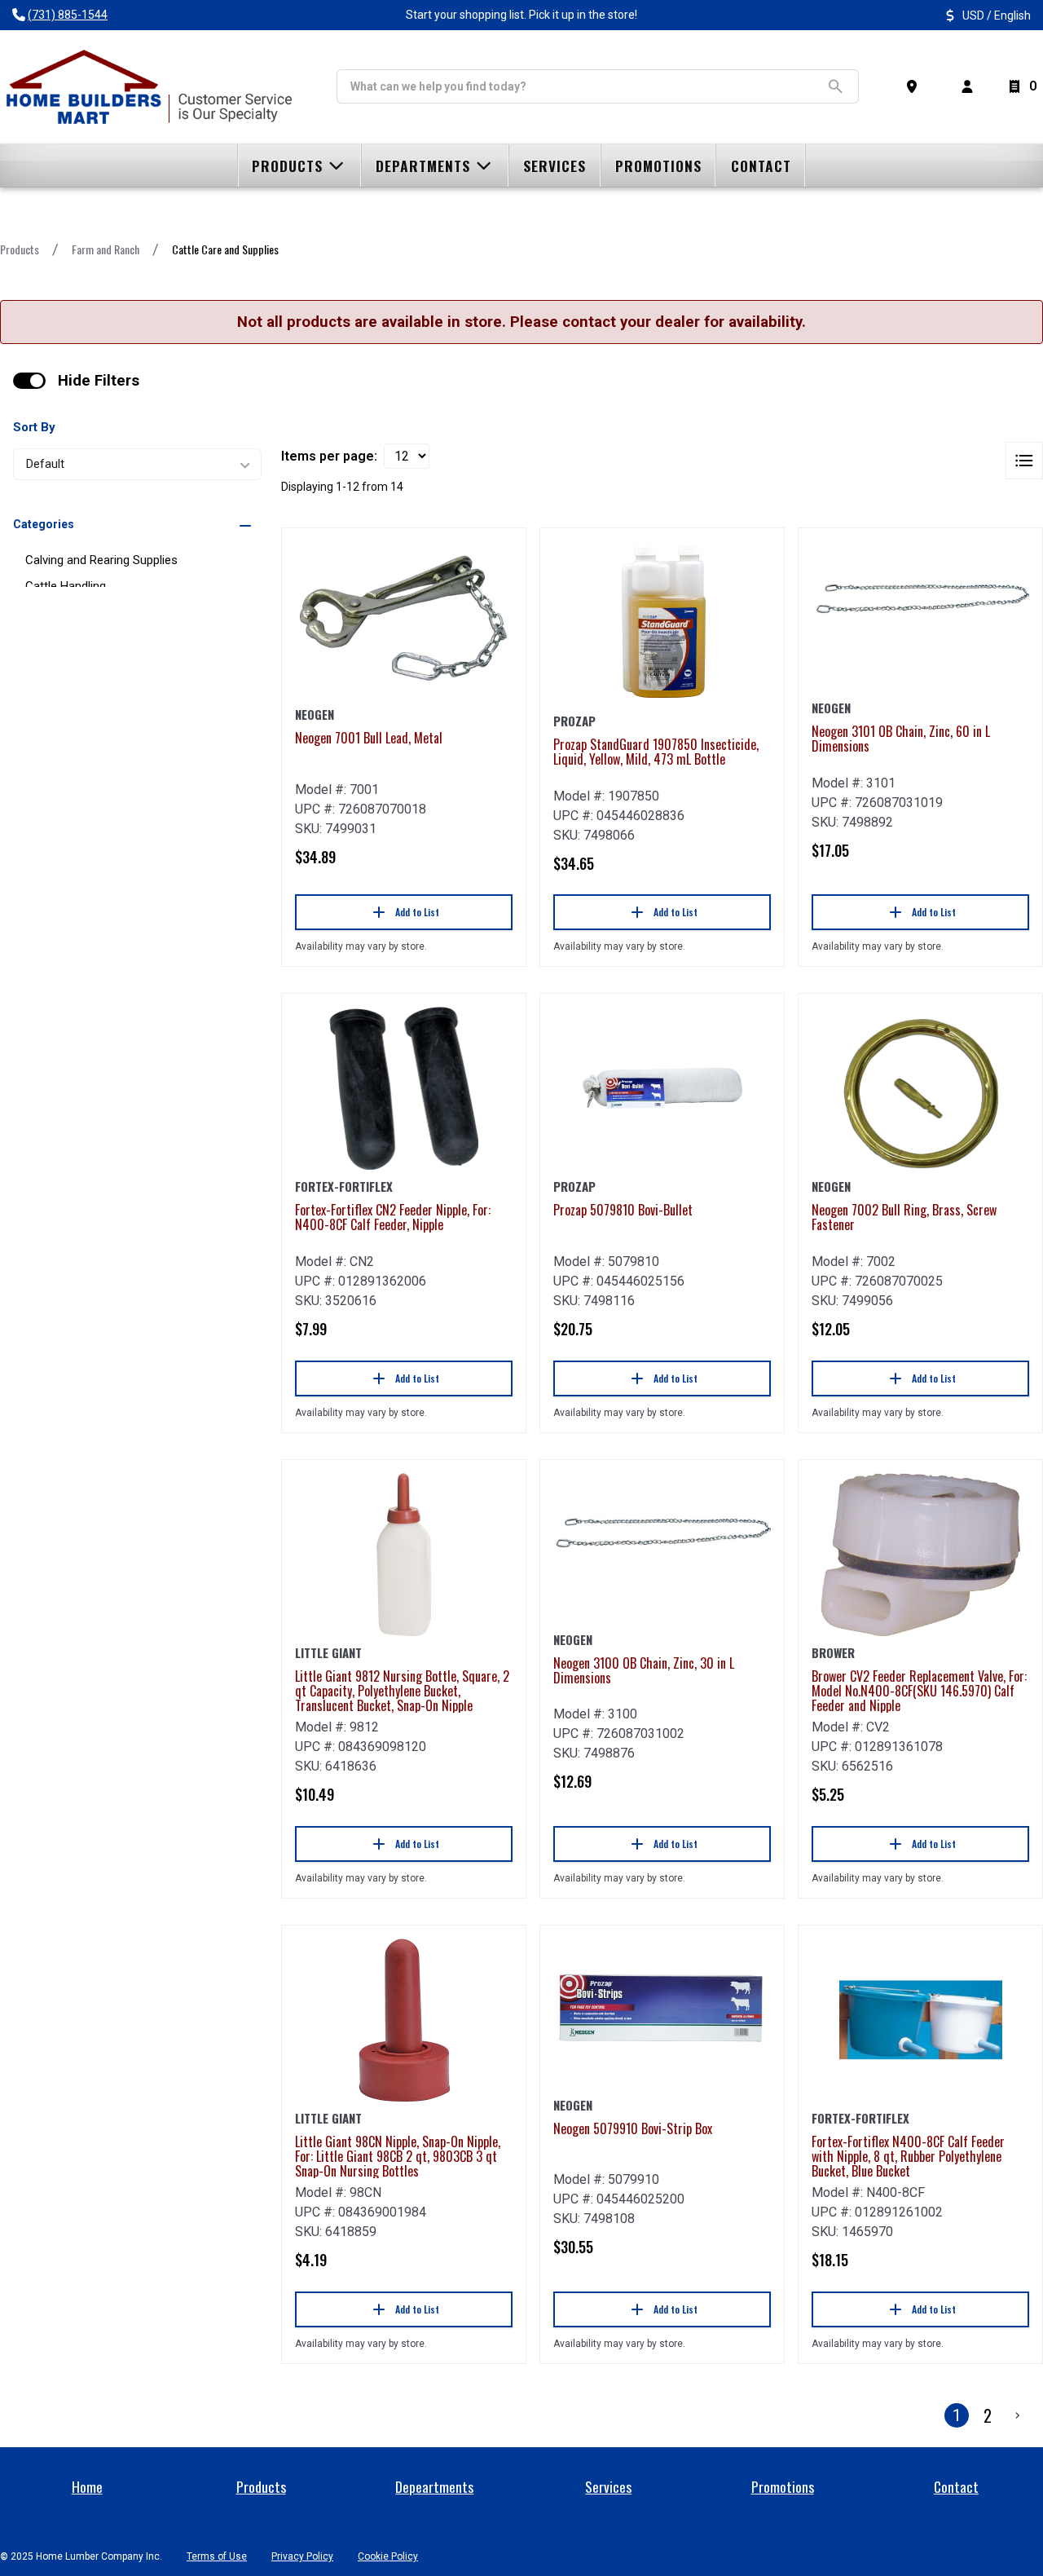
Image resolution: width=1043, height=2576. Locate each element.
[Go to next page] (1018, 2415)
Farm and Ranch (106, 249)
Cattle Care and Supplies (225, 249)
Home (87, 2486)
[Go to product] (404, 620)
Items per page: (329, 456)
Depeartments (434, 2486)
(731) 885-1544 (68, 15)
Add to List (417, 912)
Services (608, 2486)
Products (20, 249)
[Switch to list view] (1024, 461)
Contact (956, 2486)
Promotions (783, 2486)
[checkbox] (29, 381)
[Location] (915, 86)
